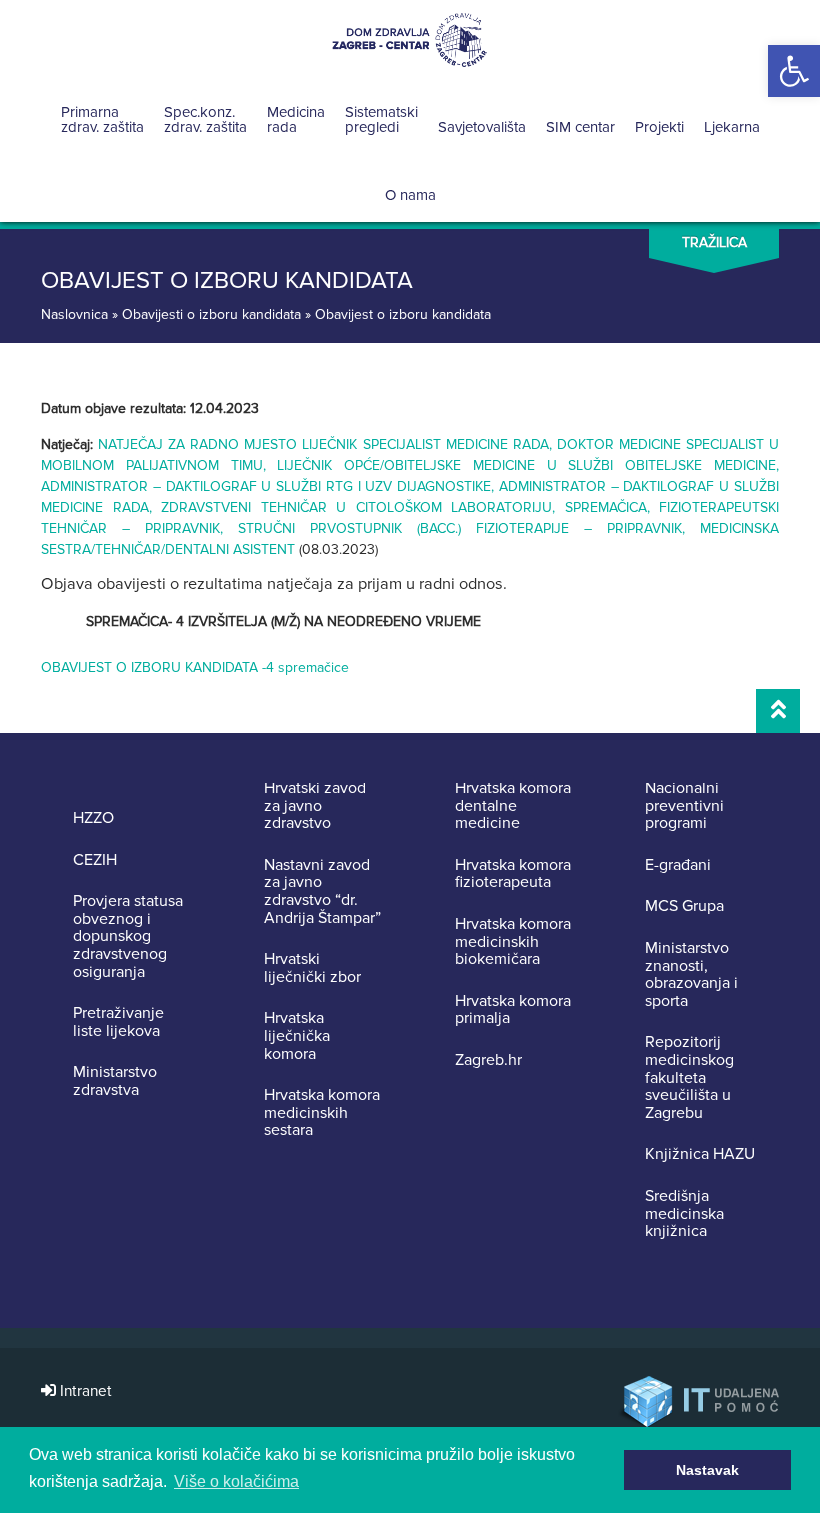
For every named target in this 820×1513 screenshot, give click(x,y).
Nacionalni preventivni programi (684, 806)
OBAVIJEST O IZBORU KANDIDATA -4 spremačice (195, 667)
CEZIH (95, 861)
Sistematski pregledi (381, 119)
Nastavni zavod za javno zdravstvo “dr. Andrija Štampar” (322, 892)
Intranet (84, 1391)
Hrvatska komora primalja (513, 1010)
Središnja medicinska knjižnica (684, 1214)
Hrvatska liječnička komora (297, 1036)
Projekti (659, 127)
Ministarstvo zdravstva (115, 1081)
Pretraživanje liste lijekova (118, 1022)
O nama (410, 195)
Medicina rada (296, 119)
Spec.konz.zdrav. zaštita (205, 119)
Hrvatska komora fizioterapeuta (513, 874)
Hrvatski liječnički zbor (312, 968)
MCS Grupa (684, 907)
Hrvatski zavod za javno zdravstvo (315, 806)
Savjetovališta (482, 127)
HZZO (93, 819)
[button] (794, 71)
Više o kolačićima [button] (236, 1481)
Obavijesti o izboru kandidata (211, 314)
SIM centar (580, 127)
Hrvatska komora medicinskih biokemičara (513, 942)
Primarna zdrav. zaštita (102, 119)
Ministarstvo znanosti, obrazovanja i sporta (691, 975)
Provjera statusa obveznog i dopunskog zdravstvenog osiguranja (128, 937)
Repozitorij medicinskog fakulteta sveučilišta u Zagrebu (689, 1078)
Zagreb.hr (488, 1061)
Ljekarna (732, 127)
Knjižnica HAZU (700, 1155)
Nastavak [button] (707, 1470)
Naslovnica (74, 314)
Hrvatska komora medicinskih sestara (322, 1113)
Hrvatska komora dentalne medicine (513, 806)
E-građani (678, 866)
